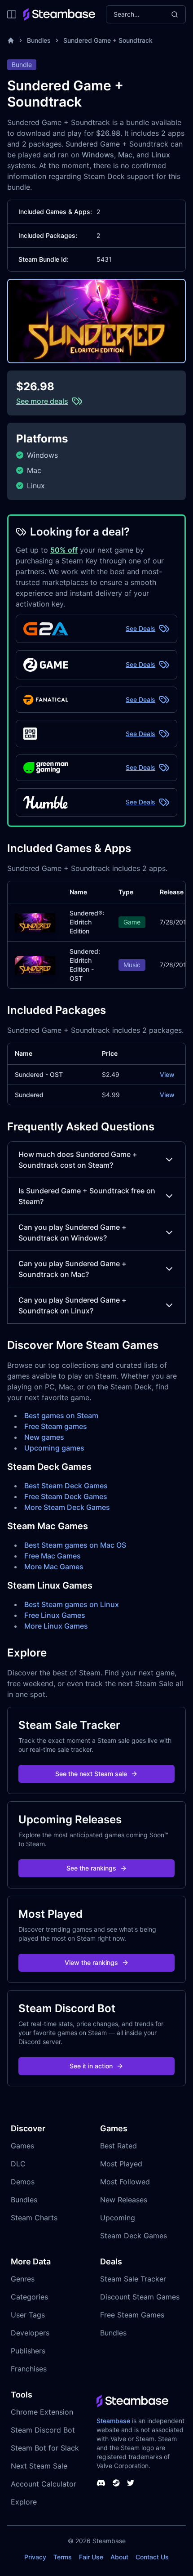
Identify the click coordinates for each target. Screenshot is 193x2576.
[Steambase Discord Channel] (101, 2483)
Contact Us (152, 2557)
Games (22, 2146)
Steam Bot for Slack (45, 2448)
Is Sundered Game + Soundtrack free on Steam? (87, 1196)
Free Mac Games (53, 1556)
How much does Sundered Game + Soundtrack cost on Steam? (78, 1160)
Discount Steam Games (140, 2297)
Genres (23, 2279)
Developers (30, 2333)
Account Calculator (44, 2484)
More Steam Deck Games (67, 1507)
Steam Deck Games (134, 2236)
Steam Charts (34, 2218)
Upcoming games (54, 1448)
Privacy (35, 2557)
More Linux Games (56, 1626)
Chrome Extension (42, 2412)
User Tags (28, 2315)
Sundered (29, 1095)
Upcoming (118, 2218)
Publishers (28, 2351)
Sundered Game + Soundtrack (108, 40)
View (167, 1074)
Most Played (121, 2164)
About (119, 2557)
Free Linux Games (55, 1615)
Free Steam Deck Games (66, 1496)
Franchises (29, 2369)
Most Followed (125, 2182)
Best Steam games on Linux (72, 1604)
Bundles (39, 40)
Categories (29, 2297)
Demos (23, 2182)
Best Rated (118, 2146)
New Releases (124, 2200)
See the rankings (91, 1868)
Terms (63, 2557)
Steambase (113, 2421)
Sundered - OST (39, 1074)
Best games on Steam (61, 1415)
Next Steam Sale (39, 2466)
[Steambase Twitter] (131, 2483)
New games (44, 1437)
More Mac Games (54, 1567)
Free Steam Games (132, 2315)
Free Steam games (56, 1426)
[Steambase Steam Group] (116, 2483)
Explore (24, 2502)
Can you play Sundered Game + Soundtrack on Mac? (72, 1269)
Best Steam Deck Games (66, 1486)
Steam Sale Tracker (133, 2279)
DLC (18, 2164)
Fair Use (91, 2557)
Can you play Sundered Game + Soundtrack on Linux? (72, 1305)
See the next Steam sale (91, 1774)
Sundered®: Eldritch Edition (87, 922)
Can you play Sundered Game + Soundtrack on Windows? (72, 1232)
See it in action (91, 2066)
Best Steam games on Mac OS (75, 1545)
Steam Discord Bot (43, 2430)
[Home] (11, 40)
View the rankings (91, 1962)
